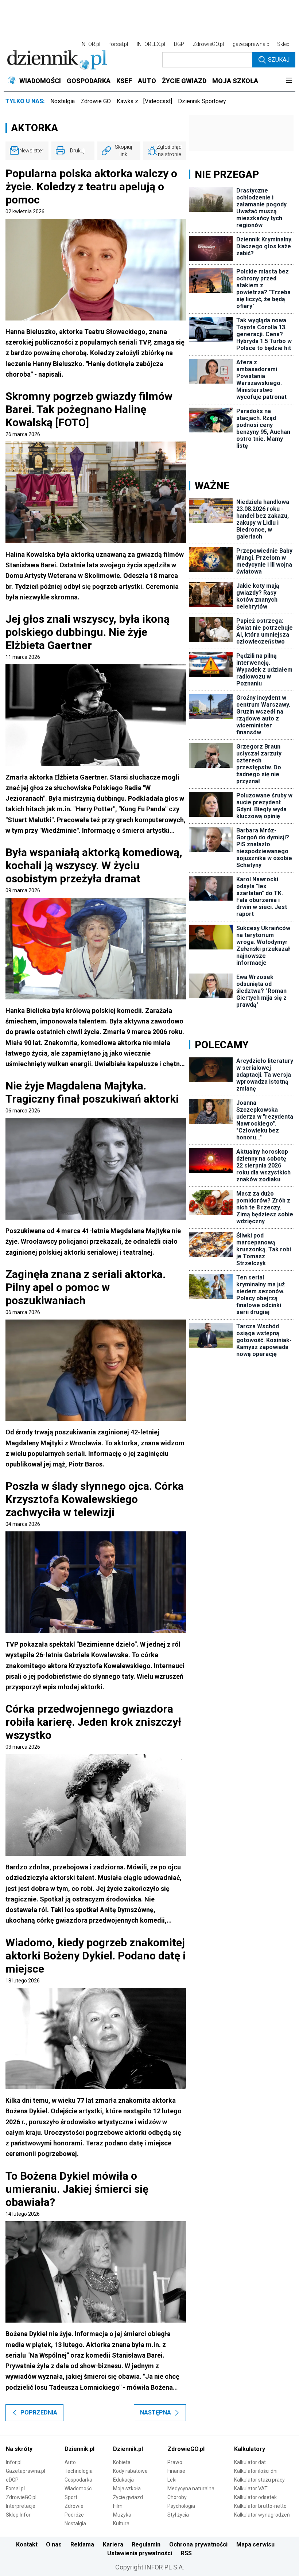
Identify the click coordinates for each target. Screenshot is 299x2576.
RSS (186, 2553)
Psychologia (181, 2506)
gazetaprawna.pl (252, 44)
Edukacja (123, 2480)
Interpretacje (21, 2506)
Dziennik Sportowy (202, 101)
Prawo (175, 2462)
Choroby (177, 2497)
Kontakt (27, 2544)
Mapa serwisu (255, 2544)
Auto (70, 2462)
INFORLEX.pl (151, 44)
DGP (179, 44)
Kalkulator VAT (251, 2488)
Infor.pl (14, 2462)
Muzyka (122, 2515)
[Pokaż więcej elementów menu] (289, 81)
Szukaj (279, 60)
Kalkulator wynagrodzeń (262, 2515)
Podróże (74, 2515)
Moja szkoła (127, 2488)
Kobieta (122, 2462)
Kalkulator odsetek (255, 2497)
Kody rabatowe (130, 2471)
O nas (54, 2544)
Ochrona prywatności (198, 2544)
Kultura (121, 2523)
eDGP (12, 2480)
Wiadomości (79, 2488)
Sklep (283, 44)
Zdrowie (74, 2506)
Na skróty (19, 2449)
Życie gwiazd (128, 2497)
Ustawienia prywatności (140, 2553)
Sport (71, 2497)
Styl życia (178, 2515)
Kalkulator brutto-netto (260, 2506)
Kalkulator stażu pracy (259, 2480)
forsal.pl (119, 44)
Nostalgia (63, 101)
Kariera (113, 2544)
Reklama (82, 2544)
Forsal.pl (15, 2488)
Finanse (176, 2471)
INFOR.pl (90, 44)
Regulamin (146, 2544)
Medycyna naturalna (191, 2488)
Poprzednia (39, 2412)
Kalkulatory (250, 2449)
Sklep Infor (18, 2515)
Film (118, 2506)
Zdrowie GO (96, 101)
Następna (156, 2412)
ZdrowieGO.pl (208, 44)
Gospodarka (78, 2480)
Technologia (79, 2471)
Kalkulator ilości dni (256, 2471)
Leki (172, 2480)
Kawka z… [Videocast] (144, 101)
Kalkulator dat (250, 2462)
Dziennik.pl (79, 2449)
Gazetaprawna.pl (26, 2471)
